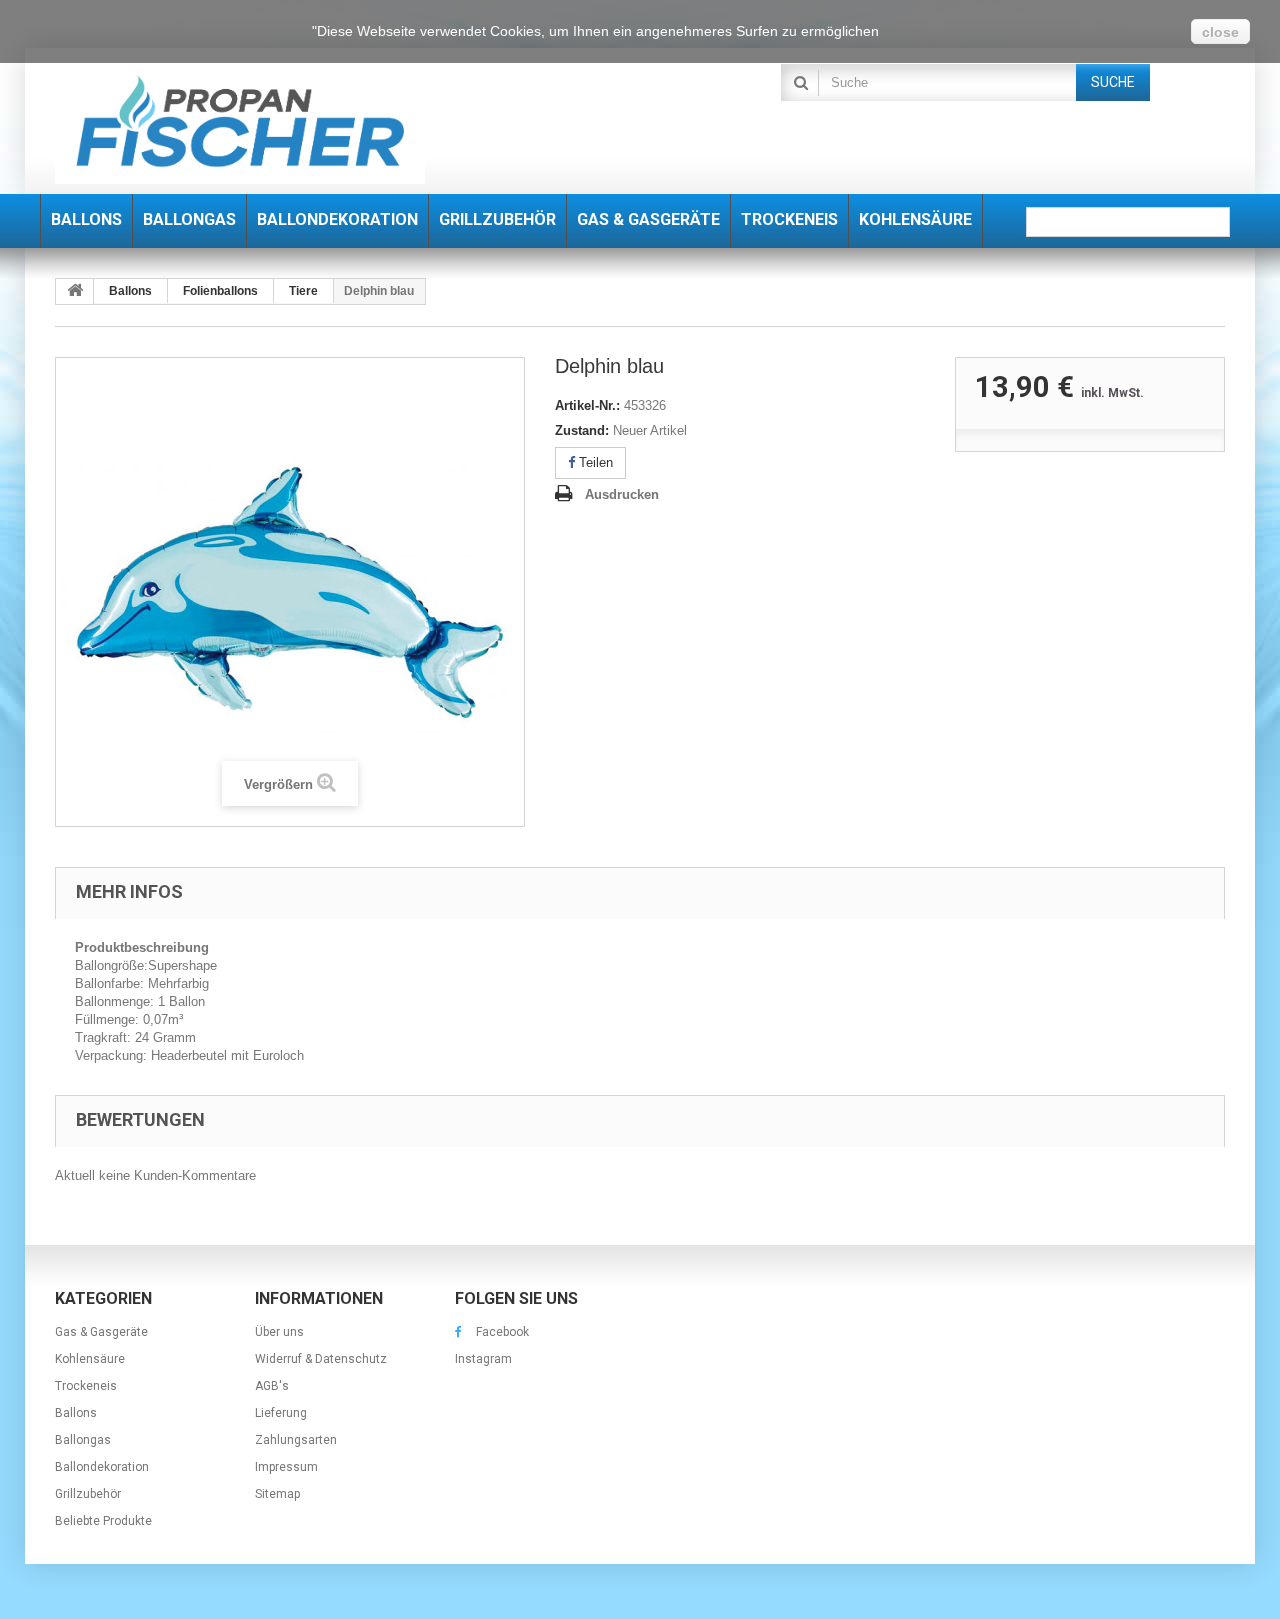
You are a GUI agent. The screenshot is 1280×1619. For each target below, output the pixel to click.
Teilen (594, 462)
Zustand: (582, 430)
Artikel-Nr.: (587, 405)
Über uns (279, 1332)
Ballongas (83, 1440)
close (1220, 32)
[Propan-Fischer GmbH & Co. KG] (240, 123)
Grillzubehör (88, 1494)
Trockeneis (86, 1386)
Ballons (76, 1413)
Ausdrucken (622, 494)
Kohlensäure (90, 1359)
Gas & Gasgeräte (101, 1332)
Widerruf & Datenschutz (321, 1359)
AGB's (272, 1386)
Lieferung (281, 1413)
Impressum (286, 1467)
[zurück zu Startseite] (75, 291)
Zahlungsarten (296, 1440)
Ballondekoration (102, 1467)
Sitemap (277, 1494)
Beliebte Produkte (103, 1521)
